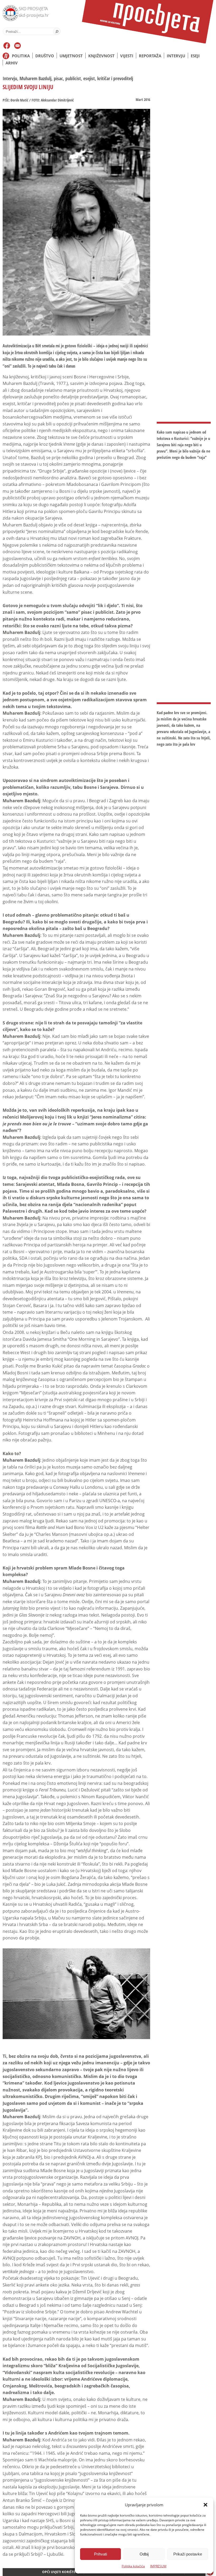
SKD (9, 12)
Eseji (195, 56)
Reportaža (150, 56)
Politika (21, 56)
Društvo (45, 56)
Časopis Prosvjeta (148, 22)
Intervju (176, 56)
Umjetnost (71, 56)
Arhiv (12, 63)
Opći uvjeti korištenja (62, 2572)
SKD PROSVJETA (33, 9)
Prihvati (100, 2554)
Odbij (144, 2554)
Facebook (7, 46)
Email (18, 46)
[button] (205, 2505)
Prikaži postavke (188, 2554)
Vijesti (127, 56)
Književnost (101, 56)
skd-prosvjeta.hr (34, 15)
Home (6, 56)
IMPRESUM (158, 2566)
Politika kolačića (133, 2566)
